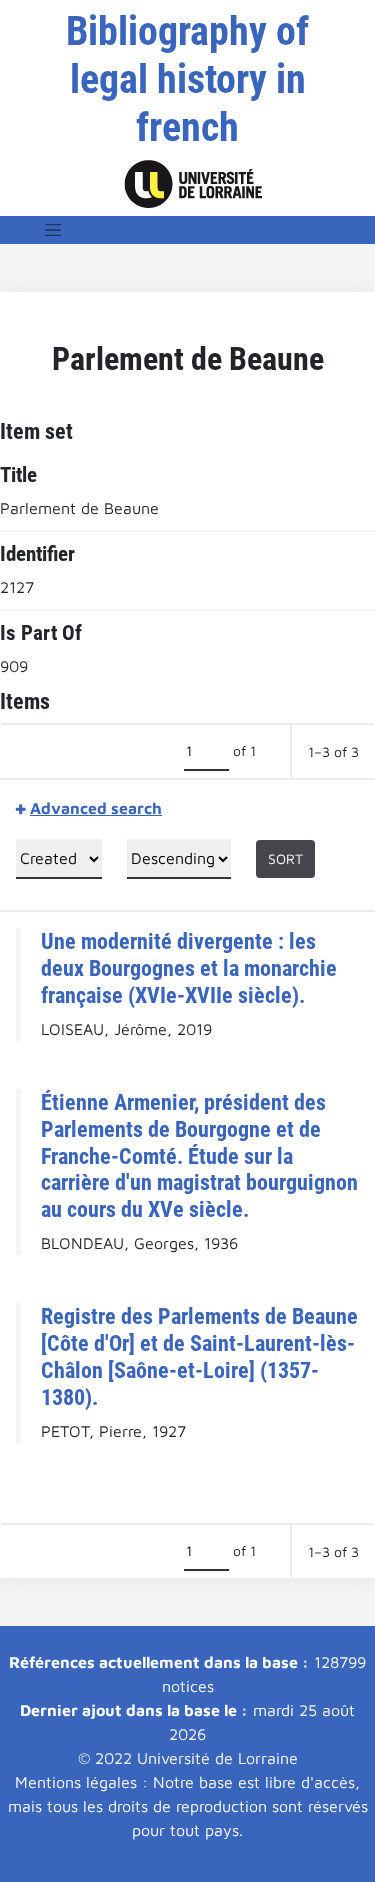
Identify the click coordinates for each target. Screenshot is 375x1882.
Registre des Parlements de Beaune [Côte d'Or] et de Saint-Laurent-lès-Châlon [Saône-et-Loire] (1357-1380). (199, 1356)
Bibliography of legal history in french (187, 79)
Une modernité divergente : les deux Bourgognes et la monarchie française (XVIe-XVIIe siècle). (189, 968)
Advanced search (96, 808)
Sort (285, 858)
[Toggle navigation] (53, 230)
